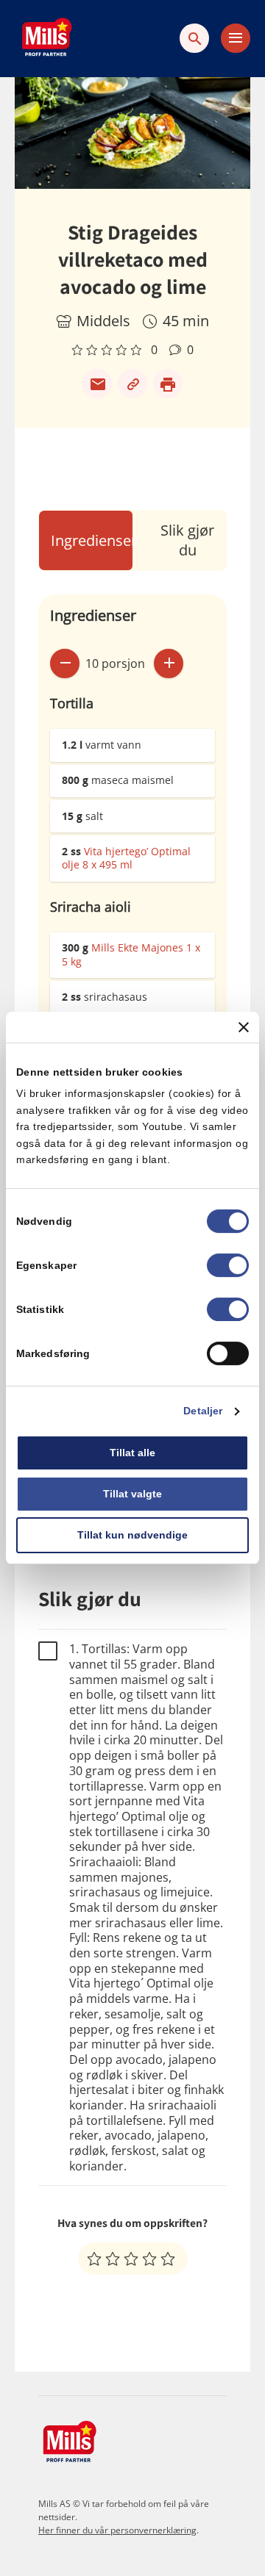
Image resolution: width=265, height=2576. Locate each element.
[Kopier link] (132, 384)
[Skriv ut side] (168, 384)
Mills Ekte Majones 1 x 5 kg (131, 954)
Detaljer (203, 1411)
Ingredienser (94, 540)
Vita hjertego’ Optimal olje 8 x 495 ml (126, 858)
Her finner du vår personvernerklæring (117, 2530)
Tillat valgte (132, 1494)
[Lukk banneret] (244, 1027)
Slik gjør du (187, 540)
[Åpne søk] (194, 38)
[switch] (228, 1266)
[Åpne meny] (236, 38)
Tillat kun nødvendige (132, 1535)
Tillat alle (132, 1453)
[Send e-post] (97, 384)
